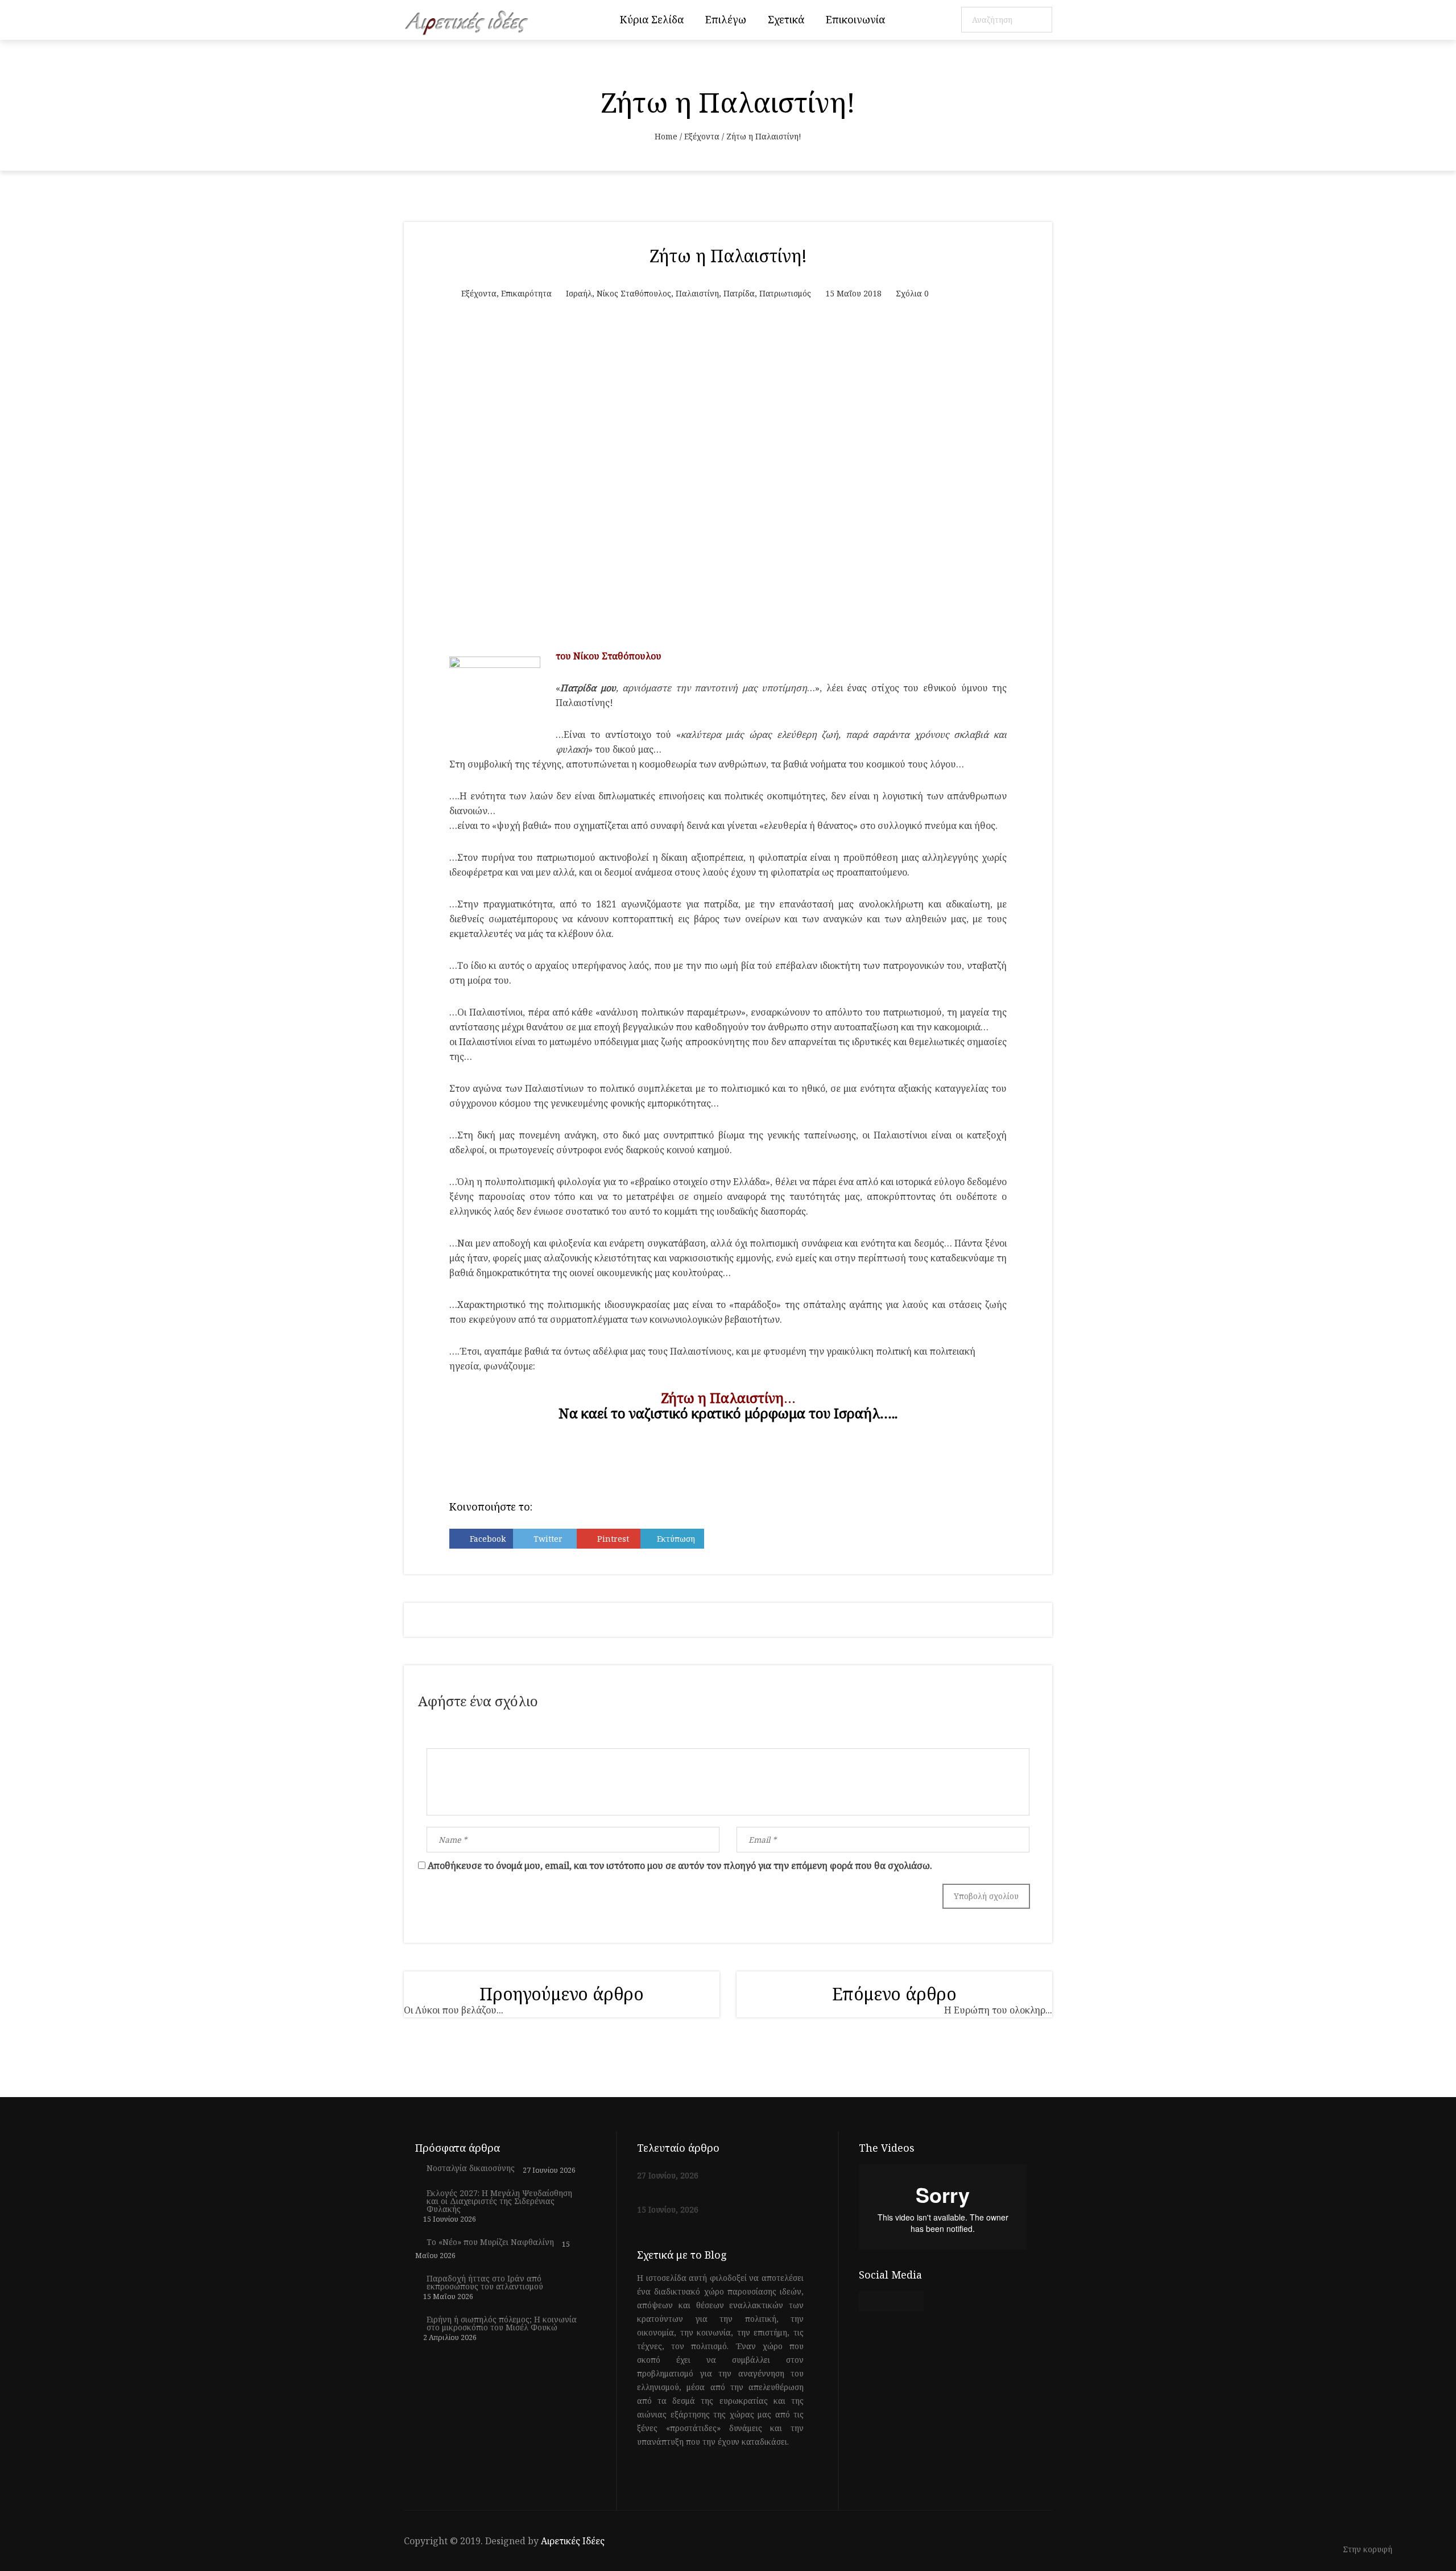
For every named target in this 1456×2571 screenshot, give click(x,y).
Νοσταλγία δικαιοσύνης (471, 2168)
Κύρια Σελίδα (652, 19)
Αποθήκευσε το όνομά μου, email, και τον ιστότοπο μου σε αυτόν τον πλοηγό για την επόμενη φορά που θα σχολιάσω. (680, 1866)
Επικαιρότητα (526, 293)
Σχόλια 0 (912, 293)
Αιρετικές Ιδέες (573, 2541)
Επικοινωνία (855, 19)
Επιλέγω (726, 19)
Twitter (548, 1539)
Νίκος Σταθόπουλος (634, 293)
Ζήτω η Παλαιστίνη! (728, 256)
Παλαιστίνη (697, 293)
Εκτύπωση (676, 1539)
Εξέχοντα (702, 136)
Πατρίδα (739, 293)
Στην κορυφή (1369, 2550)
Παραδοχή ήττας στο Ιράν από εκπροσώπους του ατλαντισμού (485, 2283)
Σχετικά (786, 19)
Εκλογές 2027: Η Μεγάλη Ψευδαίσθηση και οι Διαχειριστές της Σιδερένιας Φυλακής (499, 2201)
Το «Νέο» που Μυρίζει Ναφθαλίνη (490, 2242)
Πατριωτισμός (785, 293)
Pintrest (613, 1539)
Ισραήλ (579, 293)
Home (666, 136)
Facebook (488, 1539)
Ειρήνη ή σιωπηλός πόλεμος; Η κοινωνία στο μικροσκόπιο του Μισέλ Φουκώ (502, 2324)
